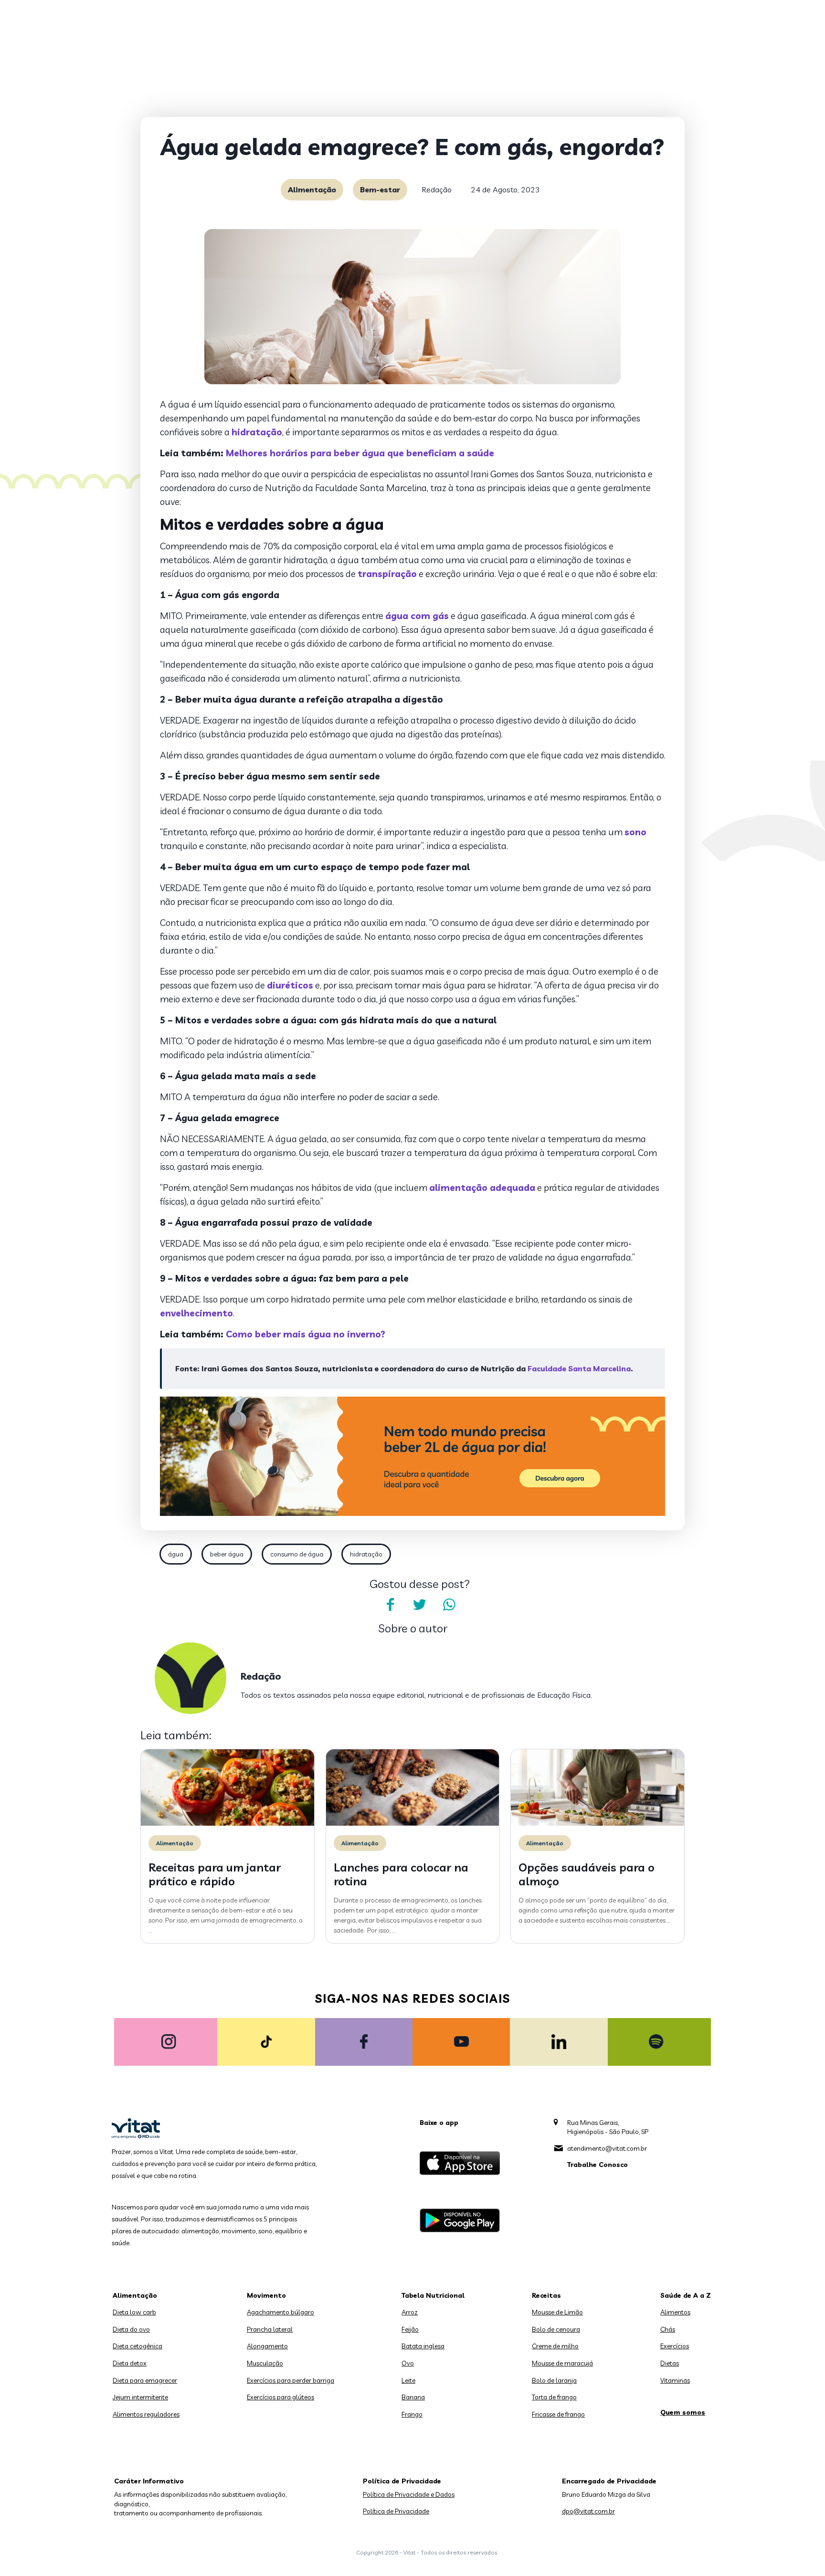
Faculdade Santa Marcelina (579, 1368)
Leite (408, 2380)
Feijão (410, 2329)
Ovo (408, 2363)
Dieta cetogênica (137, 2346)
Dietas (670, 2363)
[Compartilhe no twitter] (420, 1605)
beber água (227, 1554)
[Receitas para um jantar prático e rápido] (227, 1823)
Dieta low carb (134, 2312)
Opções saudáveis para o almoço (587, 1874)
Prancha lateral (270, 2329)
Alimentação (312, 189)
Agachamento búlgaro (280, 2312)
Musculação (265, 2363)
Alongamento (267, 2346)
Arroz (410, 2312)
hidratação (366, 1554)
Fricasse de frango (558, 2414)
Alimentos (675, 2312)
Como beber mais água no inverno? (306, 1334)
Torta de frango (554, 2397)
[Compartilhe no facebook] (390, 1605)
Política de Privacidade (396, 2511)
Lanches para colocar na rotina (401, 1874)
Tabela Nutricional (433, 2295)
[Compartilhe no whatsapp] (449, 1605)
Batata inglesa (423, 2346)
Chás (668, 2329)
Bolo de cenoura (556, 2329)
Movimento (266, 2295)
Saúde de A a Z (686, 2295)
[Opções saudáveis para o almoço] (598, 1823)
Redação (437, 189)
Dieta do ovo (131, 2329)
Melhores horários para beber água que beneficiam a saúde (360, 453)
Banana (413, 2397)
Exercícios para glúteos (280, 2397)
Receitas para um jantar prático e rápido (215, 1874)
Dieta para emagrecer (145, 2380)
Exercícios (675, 2346)
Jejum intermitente (140, 2397)
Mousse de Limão (557, 2312)
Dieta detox (130, 2363)
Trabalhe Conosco (598, 2165)
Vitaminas (675, 2380)
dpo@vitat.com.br (588, 2511)
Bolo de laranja (554, 2380)
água (176, 1554)
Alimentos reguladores (146, 2414)
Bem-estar (380, 189)
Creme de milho (555, 2346)
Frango (412, 2414)
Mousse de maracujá (562, 2363)
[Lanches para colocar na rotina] (413, 1823)
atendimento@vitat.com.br (607, 2148)
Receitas (546, 2295)
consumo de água (297, 1554)
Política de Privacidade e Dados (409, 2494)
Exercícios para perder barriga (291, 2380)
